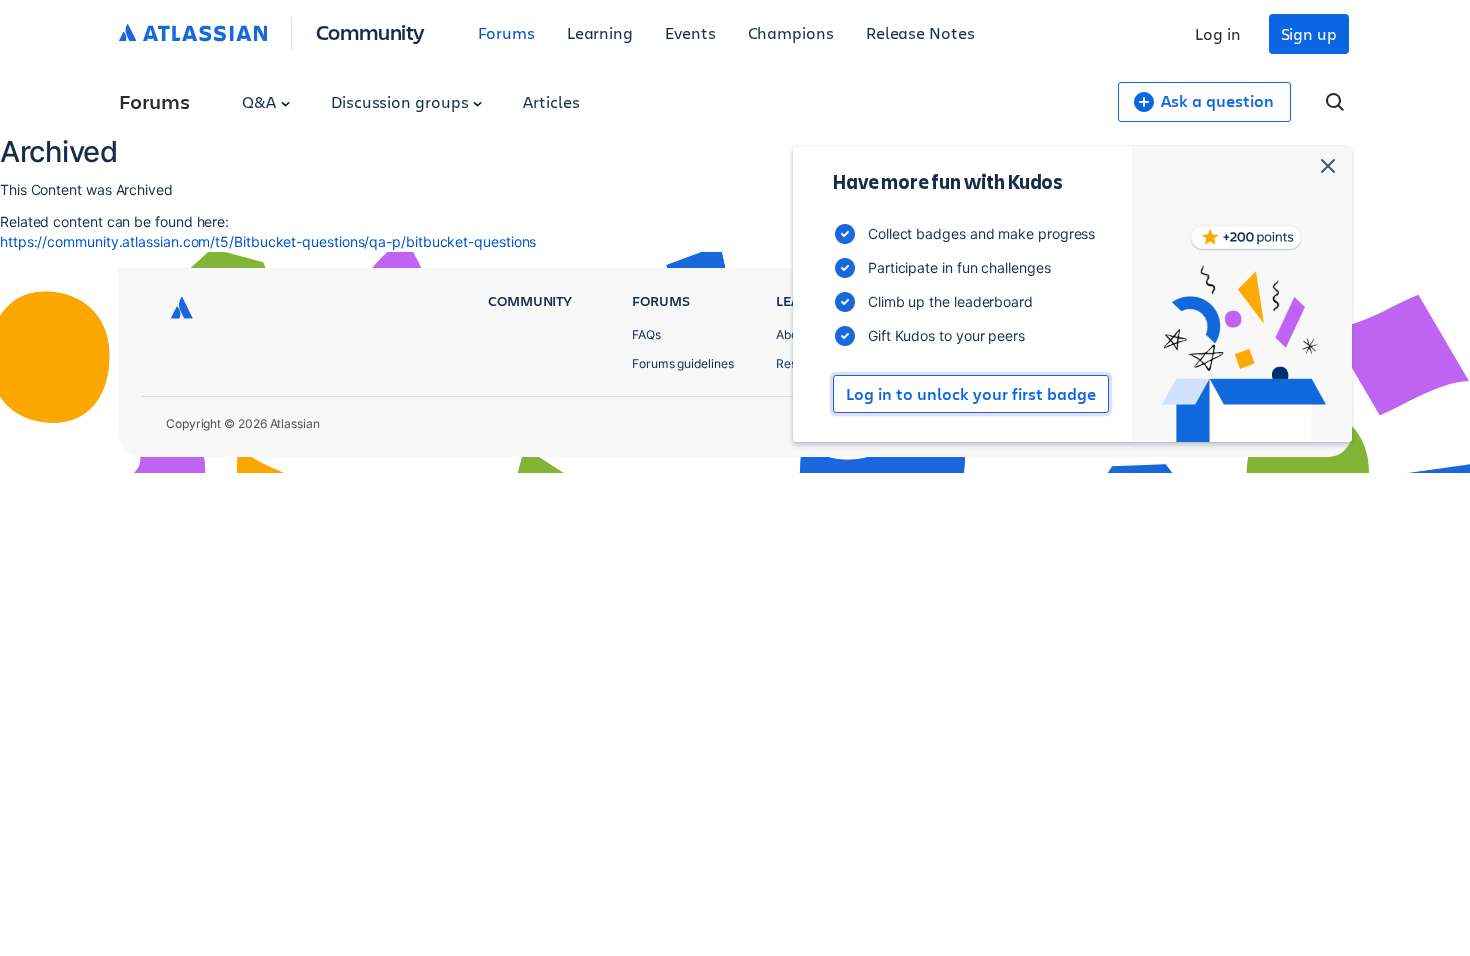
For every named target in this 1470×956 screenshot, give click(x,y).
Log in (1218, 33)
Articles (551, 101)
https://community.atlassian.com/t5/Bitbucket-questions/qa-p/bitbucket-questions (268, 241)
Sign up (1309, 33)
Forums (506, 32)
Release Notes (920, 32)
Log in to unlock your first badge (971, 394)
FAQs (646, 334)
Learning (600, 32)
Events (690, 32)
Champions (791, 32)
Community (370, 31)
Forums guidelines (683, 363)
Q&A (261, 101)
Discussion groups (402, 101)
